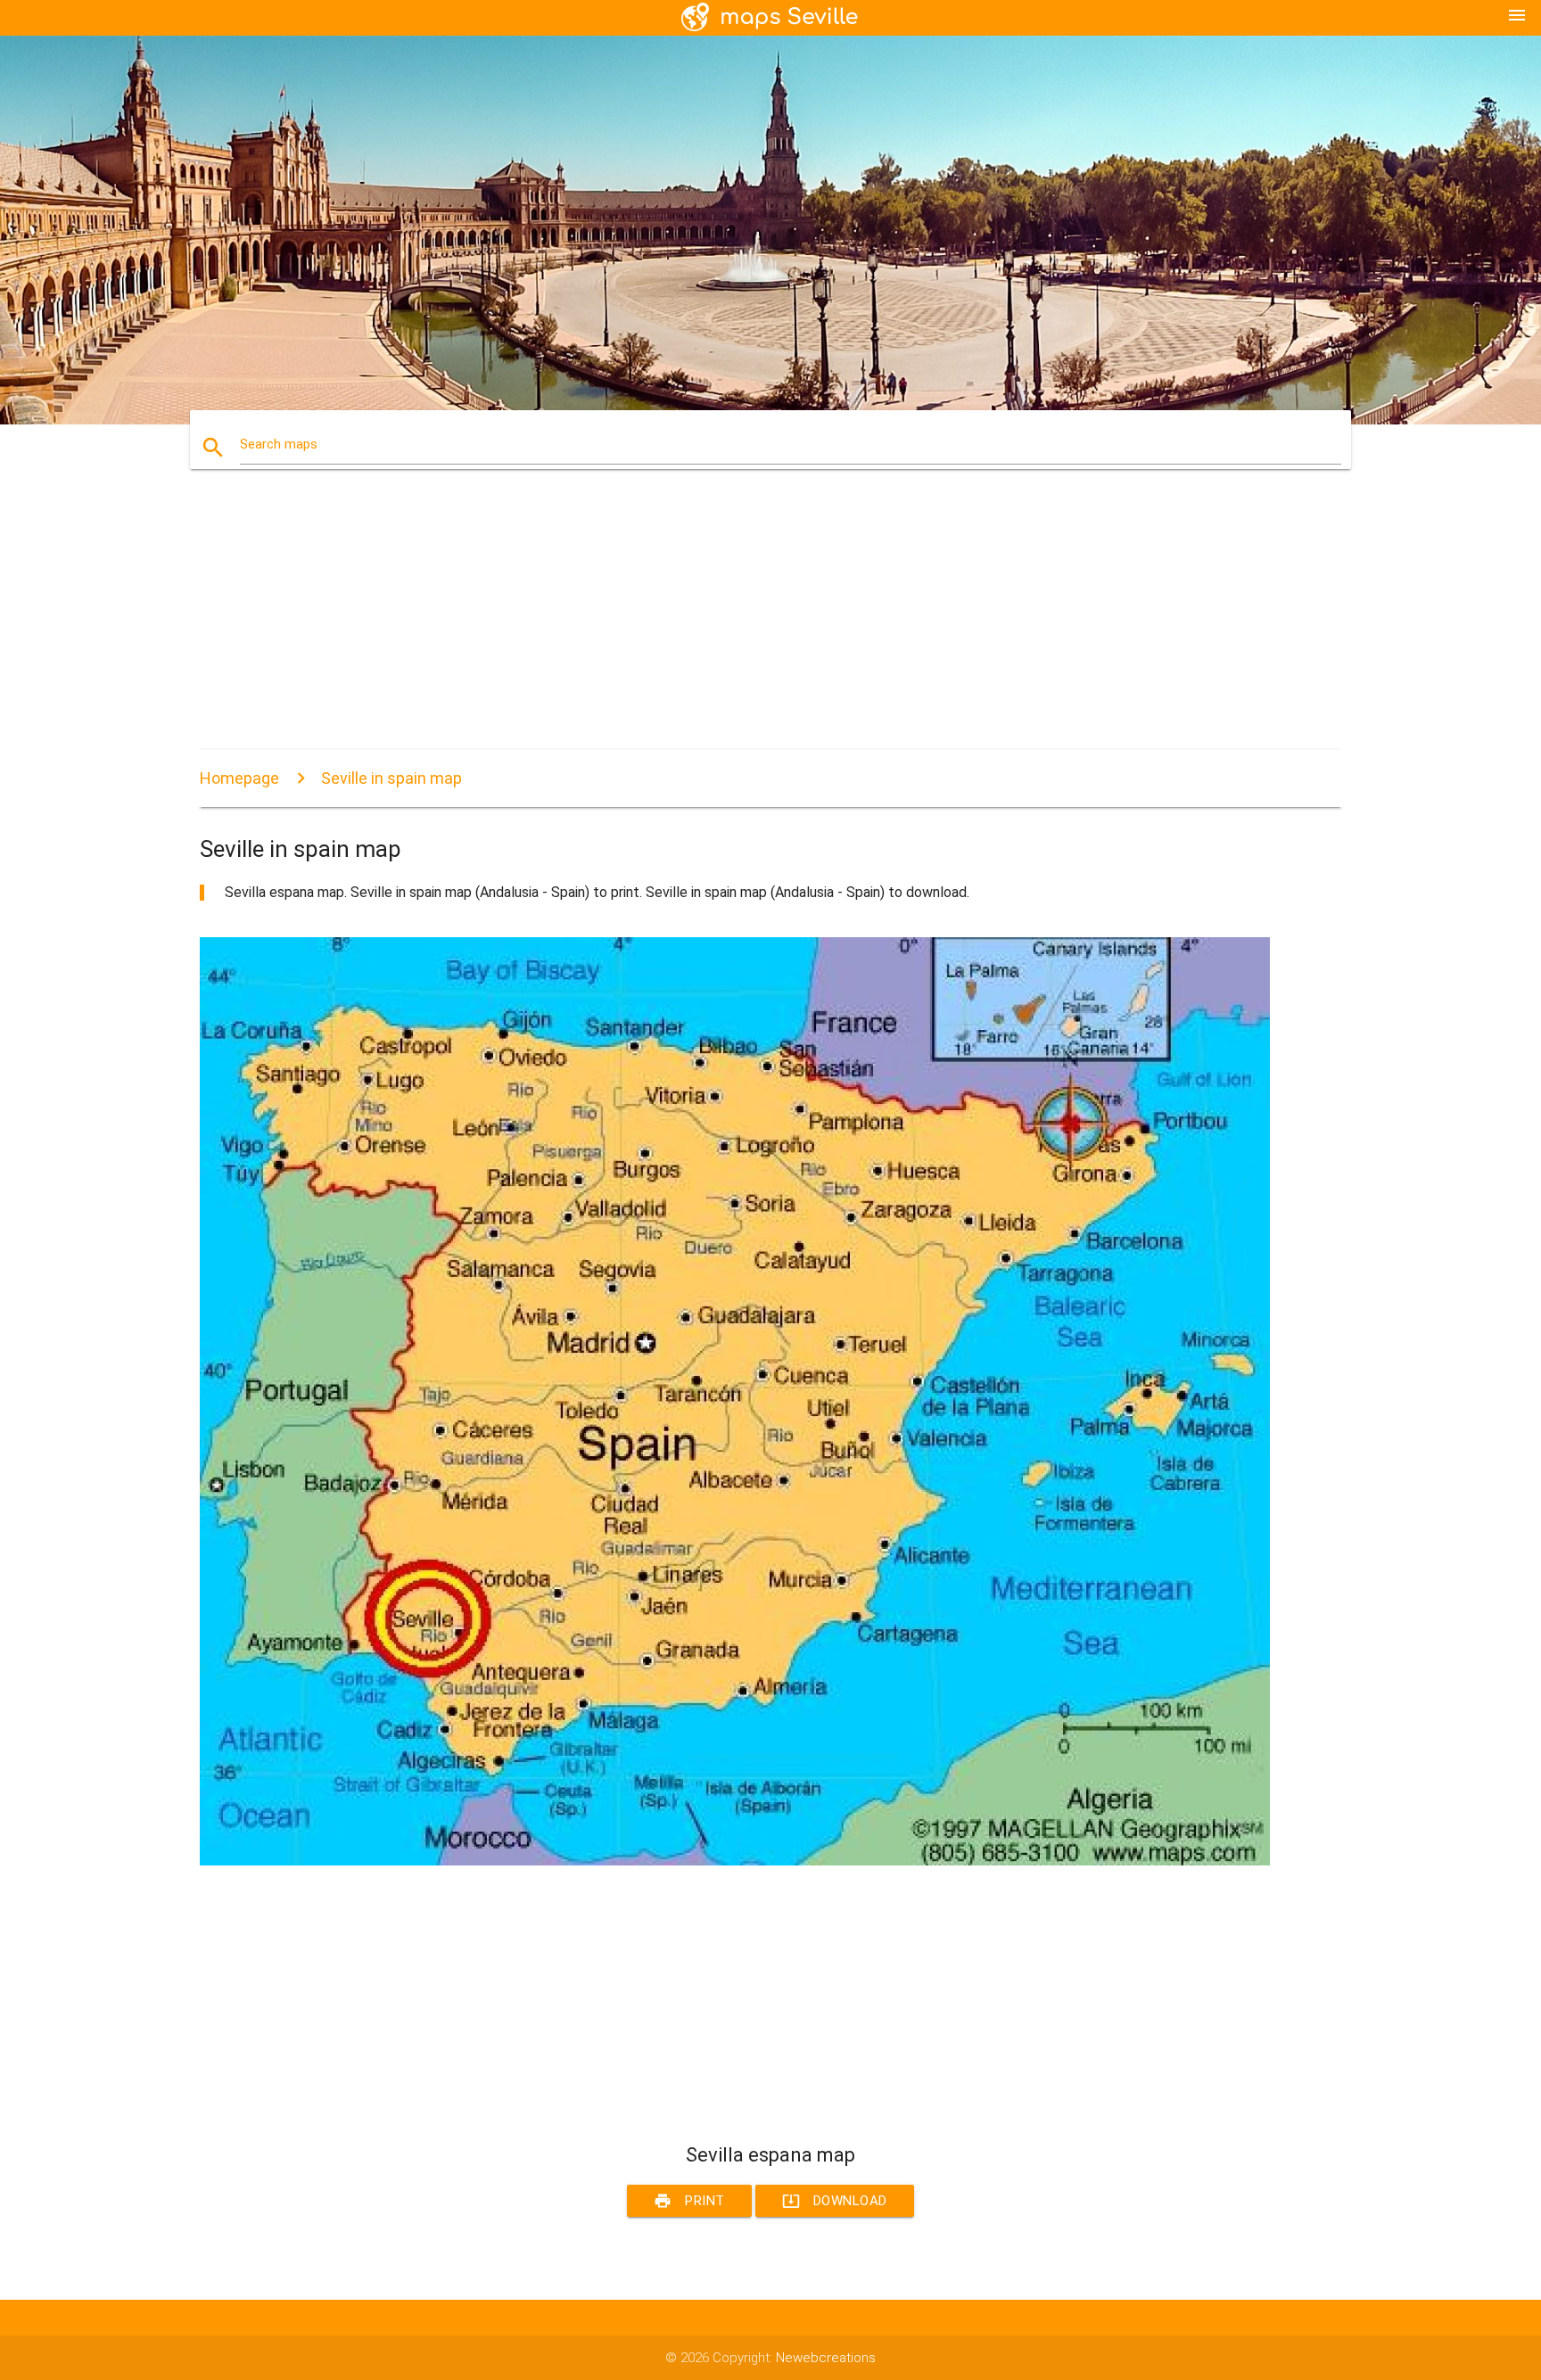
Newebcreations (826, 2358)
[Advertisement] (735, 625)
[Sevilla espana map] (735, 1861)
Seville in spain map (391, 778)
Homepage (239, 778)
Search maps (279, 444)
